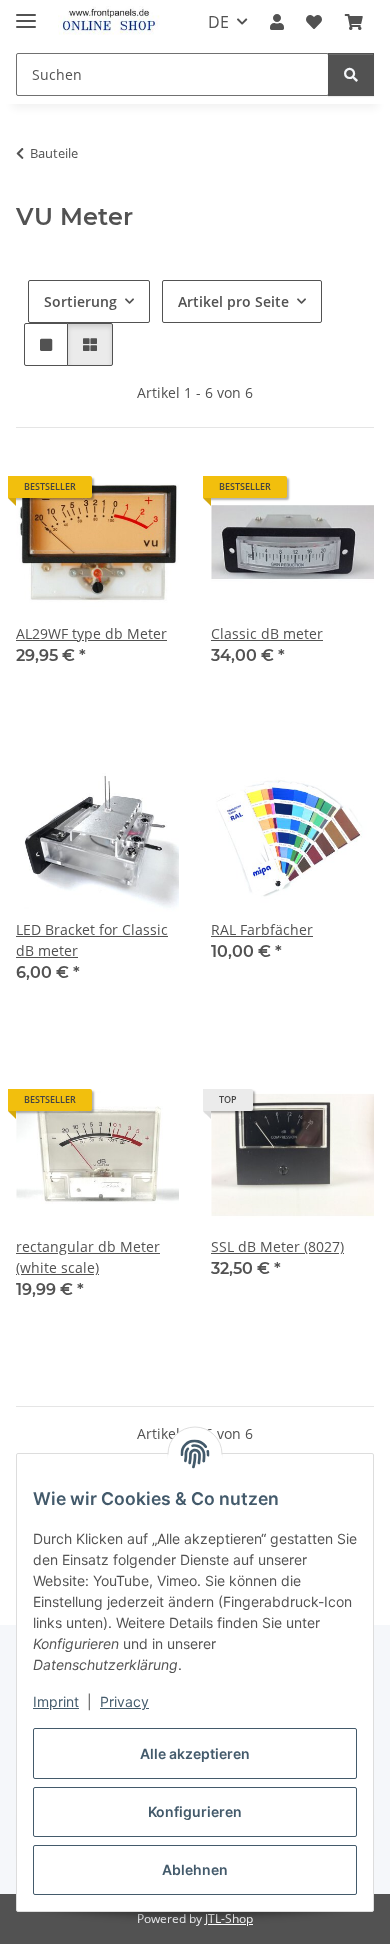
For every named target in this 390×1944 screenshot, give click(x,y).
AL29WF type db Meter (91, 633)
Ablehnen (195, 1869)
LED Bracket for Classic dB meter (92, 940)
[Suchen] (351, 74)
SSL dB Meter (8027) (277, 1246)
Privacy (124, 1701)
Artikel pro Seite (233, 301)
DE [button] (218, 22)
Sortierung (80, 301)
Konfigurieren (195, 1811)
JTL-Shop (229, 1918)
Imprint (56, 1701)
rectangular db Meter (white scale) (88, 1257)
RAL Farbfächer (262, 929)
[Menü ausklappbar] (26, 12)
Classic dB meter (267, 633)
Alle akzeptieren (195, 1753)
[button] (277, 22)
